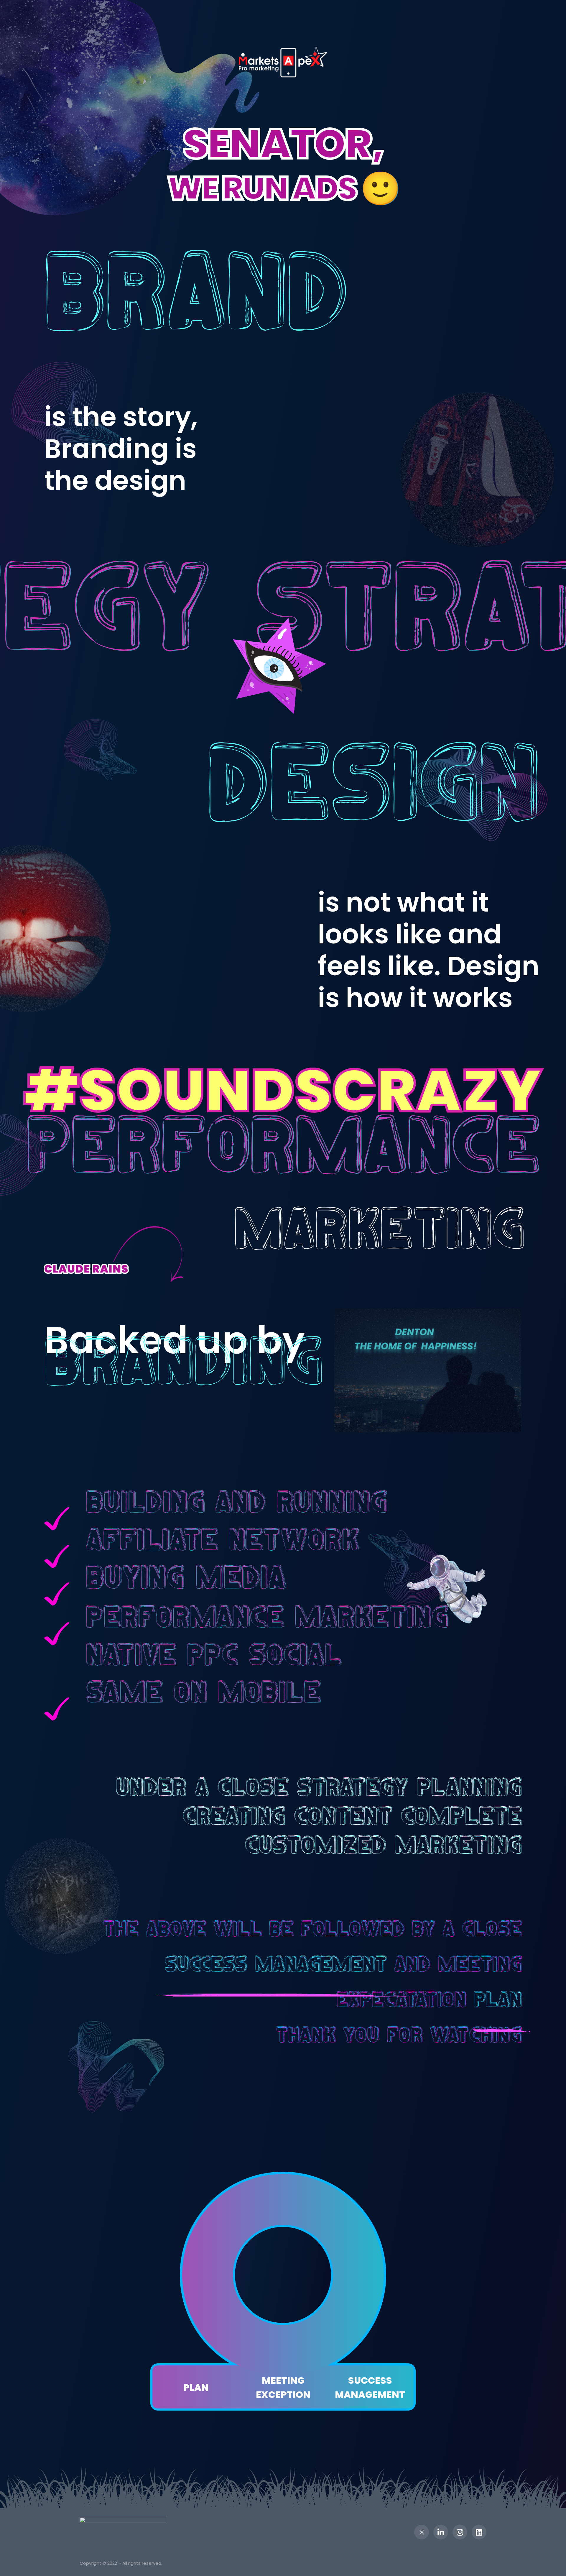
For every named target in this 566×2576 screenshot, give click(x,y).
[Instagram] (460, 2532)
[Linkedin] (479, 2532)
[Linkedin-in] (441, 2532)
